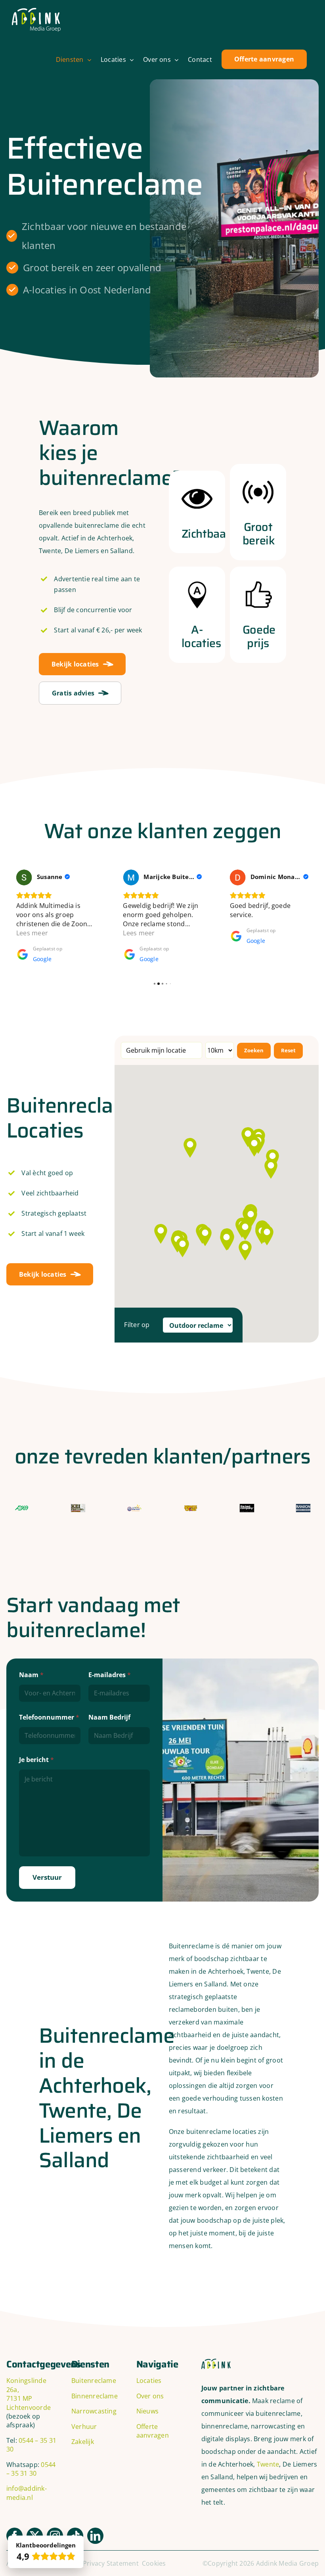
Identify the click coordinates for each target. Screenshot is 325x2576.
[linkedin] (95, 2536)
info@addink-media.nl (27, 2493)
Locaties (149, 2381)
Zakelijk (83, 2442)
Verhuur (84, 2427)
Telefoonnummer (49, 1717)
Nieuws (147, 2411)
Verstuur (47, 1877)
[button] (183, 1247)
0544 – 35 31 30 (31, 2469)
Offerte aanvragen (153, 2431)
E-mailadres (110, 1675)
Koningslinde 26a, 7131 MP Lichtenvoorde (29, 2394)
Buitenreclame (94, 2381)
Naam (31, 1675)
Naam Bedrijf (109, 1717)
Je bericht (36, 1760)
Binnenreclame (95, 2396)
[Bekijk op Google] (24, 877)
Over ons (150, 2396)
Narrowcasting (94, 2411)
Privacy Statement (111, 2563)
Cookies (154, 2563)
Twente (268, 2464)
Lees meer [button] (32, 933)
